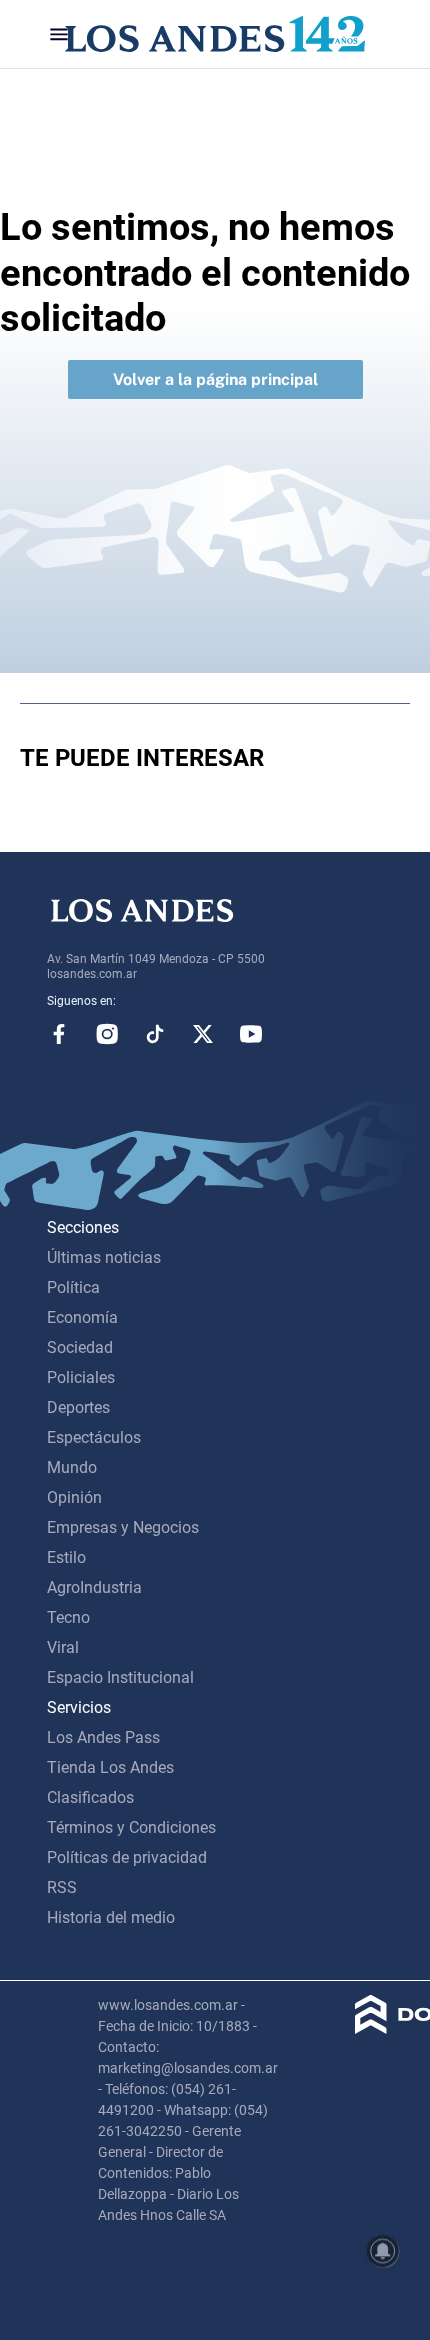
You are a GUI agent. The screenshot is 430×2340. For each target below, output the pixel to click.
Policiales (81, 1377)
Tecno (68, 1617)
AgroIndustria (94, 1587)
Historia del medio (111, 1917)
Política (73, 1287)
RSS (62, 1887)
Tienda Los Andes (110, 1767)
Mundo (72, 1467)
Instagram (107, 1034)
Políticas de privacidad (127, 1857)
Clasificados (90, 1797)
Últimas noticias (104, 1257)
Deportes (78, 1407)
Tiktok (155, 1034)
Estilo (66, 1557)
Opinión (74, 1497)
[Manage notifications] (383, 2251)
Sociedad (80, 1347)
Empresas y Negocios (123, 1527)
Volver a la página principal (215, 379)
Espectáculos (94, 1437)
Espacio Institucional (120, 1677)
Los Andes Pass (103, 1737)
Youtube (251, 1034)
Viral (63, 1647)
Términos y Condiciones (131, 1827)
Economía (82, 1317)
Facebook (59, 1034)
